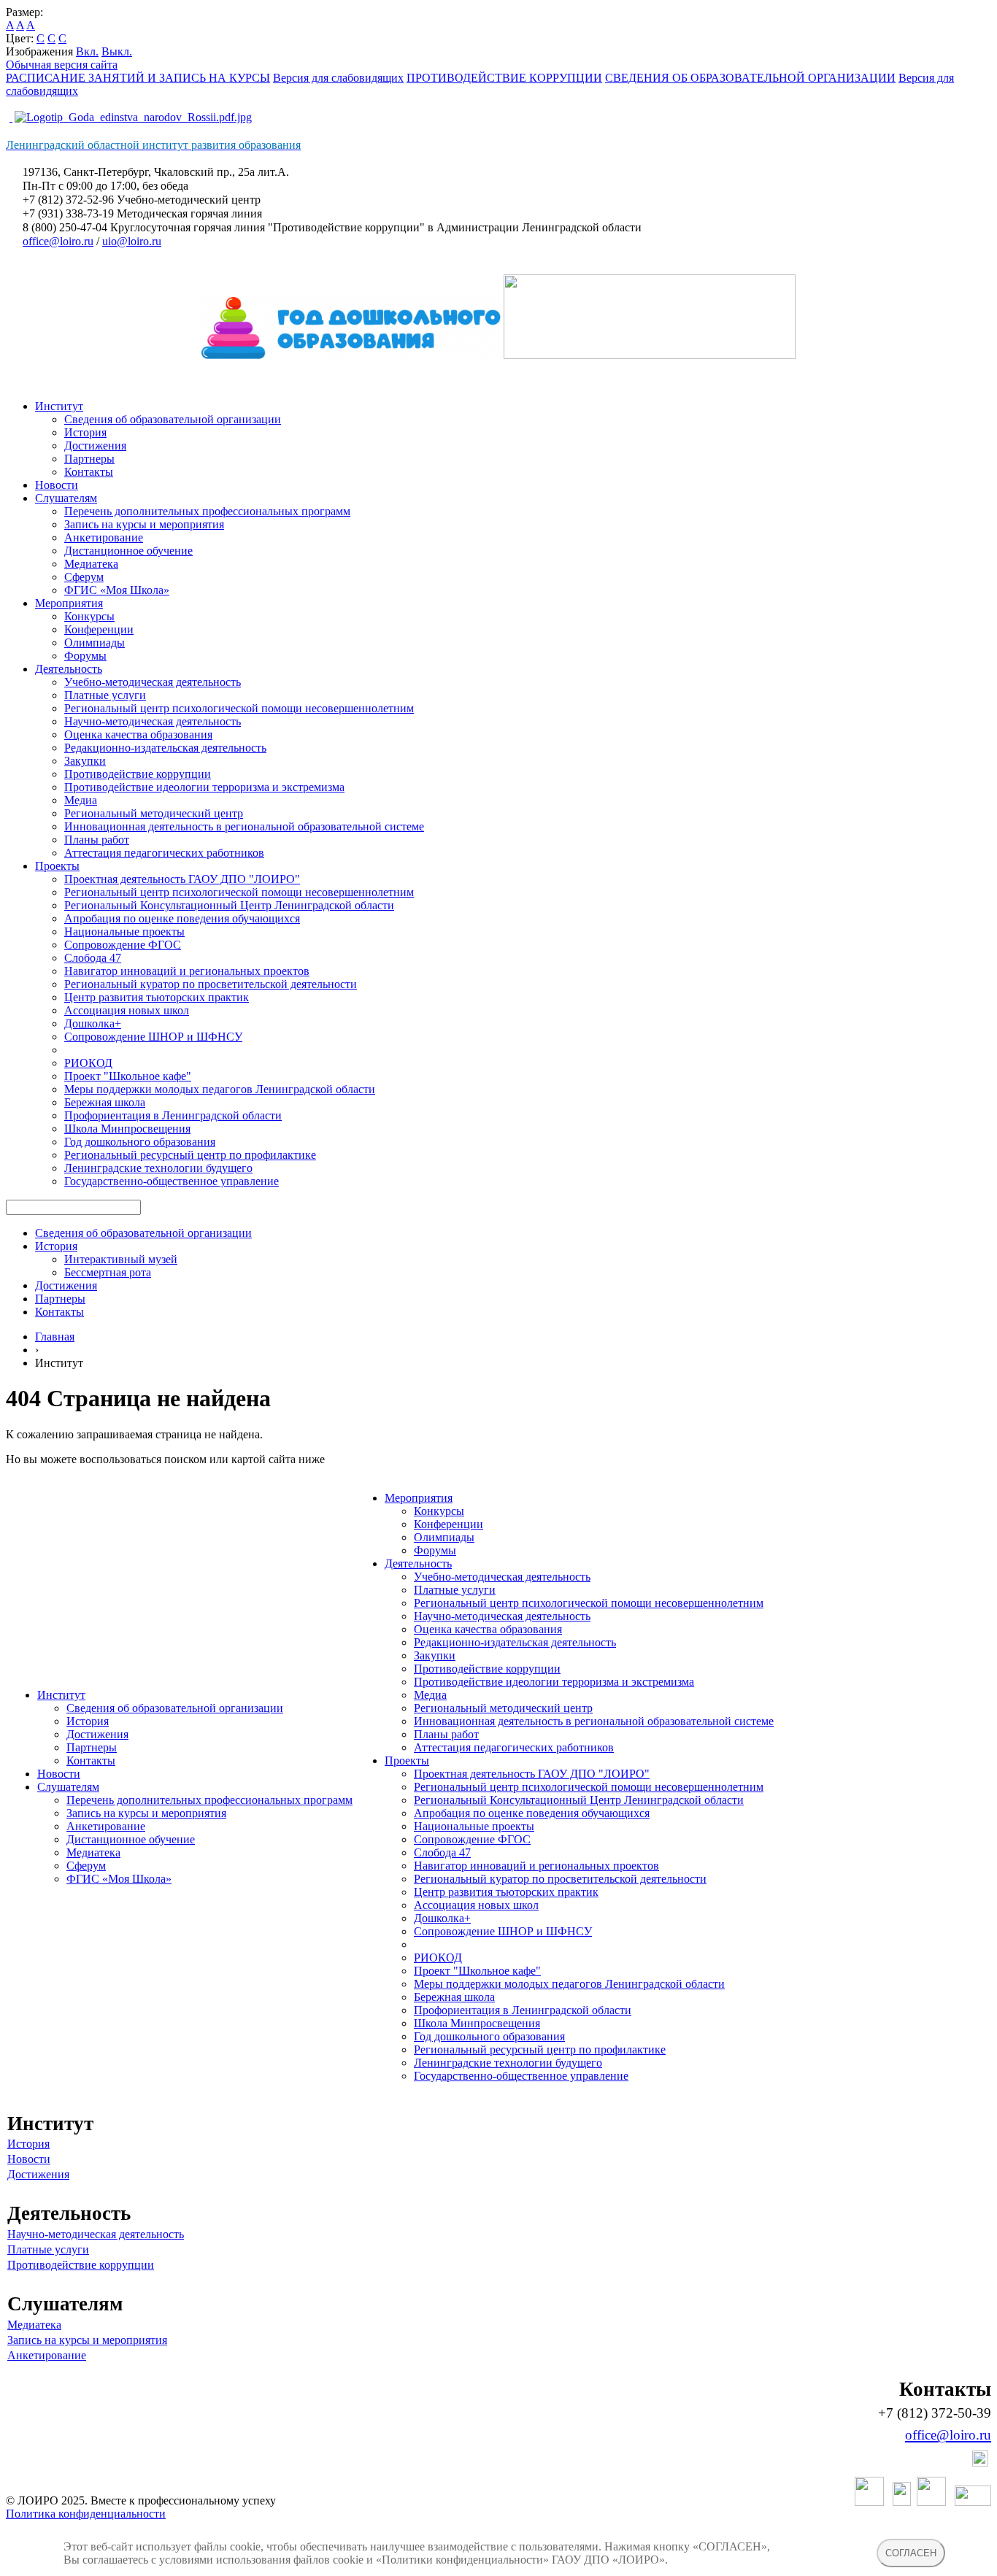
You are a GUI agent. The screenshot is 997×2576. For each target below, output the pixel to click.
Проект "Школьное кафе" (128, 1076)
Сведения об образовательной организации (173, 419)
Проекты (57, 866)
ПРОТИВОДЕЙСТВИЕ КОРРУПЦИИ (504, 78)
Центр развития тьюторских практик (157, 997)
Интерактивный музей (121, 1259)
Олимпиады (95, 643)
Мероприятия (69, 603)
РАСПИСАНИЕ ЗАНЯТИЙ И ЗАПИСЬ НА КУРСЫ (138, 78)
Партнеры (89, 459)
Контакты (89, 472)
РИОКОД (88, 1063)
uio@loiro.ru (132, 241)
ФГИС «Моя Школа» (117, 590)
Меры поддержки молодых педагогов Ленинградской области (220, 1089)
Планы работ (97, 840)
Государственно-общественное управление (172, 1181)
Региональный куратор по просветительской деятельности (211, 984)
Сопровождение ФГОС (123, 945)
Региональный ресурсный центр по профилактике (190, 1155)
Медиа (81, 800)
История (85, 432)
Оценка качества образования (138, 734)
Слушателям (66, 498)
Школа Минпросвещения (127, 1129)
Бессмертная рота (108, 1272)
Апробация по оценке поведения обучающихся (182, 918)
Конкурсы (89, 616)
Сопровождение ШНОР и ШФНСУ (153, 1037)
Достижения (95, 446)
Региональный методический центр (154, 813)
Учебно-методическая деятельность (153, 682)
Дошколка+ (93, 1023)
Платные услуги (105, 695)
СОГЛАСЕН (911, 2553)
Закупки (85, 761)
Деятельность (69, 669)
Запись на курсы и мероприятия (144, 524)
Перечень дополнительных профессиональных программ (207, 511)
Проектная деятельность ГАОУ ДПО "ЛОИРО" (182, 879)
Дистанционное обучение (128, 551)
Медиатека (91, 564)
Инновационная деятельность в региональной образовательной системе (244, 826)
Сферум (84, 577)
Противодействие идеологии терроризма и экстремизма (204, 787)
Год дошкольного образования (140, 1142)
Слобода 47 (93, 958)
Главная (55, 1337)
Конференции (99, 629)
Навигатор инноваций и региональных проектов (187, 971)
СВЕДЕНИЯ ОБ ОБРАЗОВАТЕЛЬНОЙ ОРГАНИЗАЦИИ (750, 78)
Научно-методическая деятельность (153, 721)
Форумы (85, 656)
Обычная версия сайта (62, 65)
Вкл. (87, 51)
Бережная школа (105, 1102)
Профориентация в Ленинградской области (173, 1115)
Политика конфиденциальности (86, 2514)
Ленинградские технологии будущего (158, 1168)
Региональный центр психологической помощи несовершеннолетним (239, 708)
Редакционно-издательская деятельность (165, 748)
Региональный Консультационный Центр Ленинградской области (229, 905)
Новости (57, 485)
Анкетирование (104, 537)
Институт (59, 406)
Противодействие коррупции (138, 774)
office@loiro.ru (58, 241)
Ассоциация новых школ (127, 1010)
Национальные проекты (124, 932)
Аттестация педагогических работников (164, 853)
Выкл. (117, 51)
